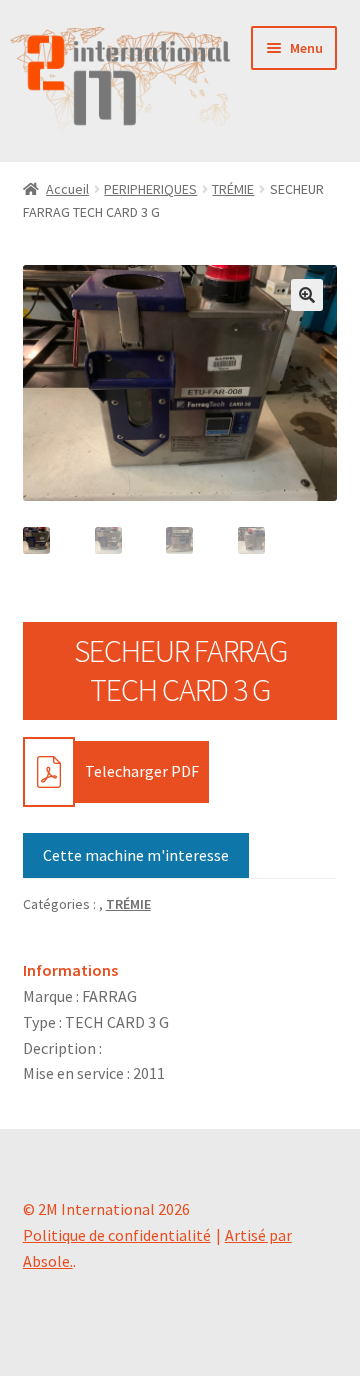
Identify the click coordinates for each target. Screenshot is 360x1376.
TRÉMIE (233, 189)
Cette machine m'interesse (136, 855)
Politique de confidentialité (117, 1235)
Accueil (67, 189)
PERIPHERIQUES (150, 189)
